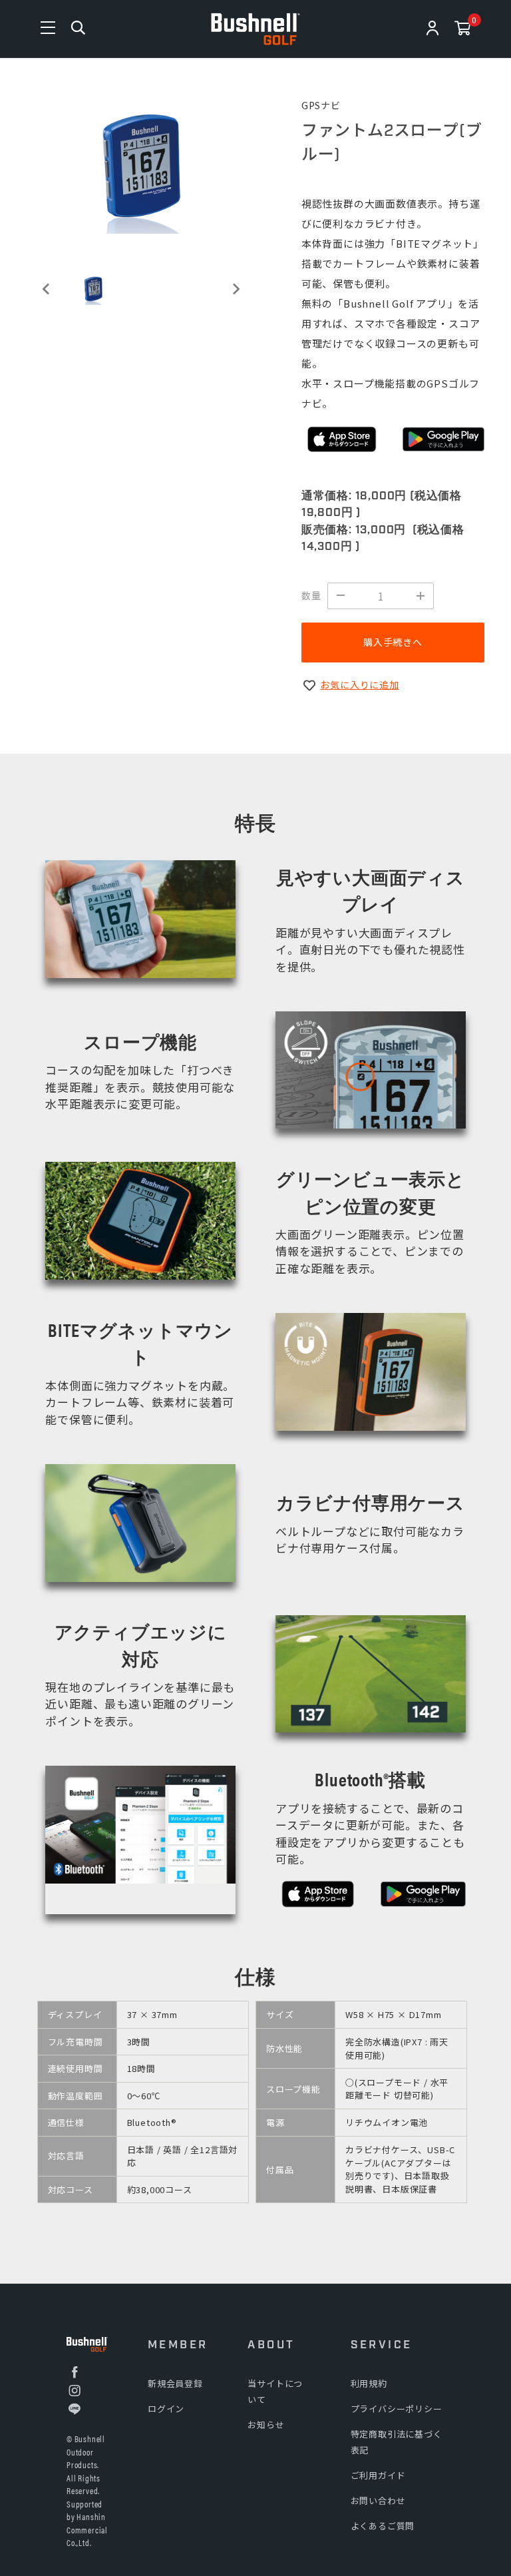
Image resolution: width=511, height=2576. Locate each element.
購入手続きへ (393, 642)
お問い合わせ (378, 2500)
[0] (463, 30)
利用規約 (369, 2383)
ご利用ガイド (378, 2475)
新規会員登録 (175, 2383)
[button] (93, 289)
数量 (311, 595)
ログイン (166, 2409)
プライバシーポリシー (397, 2409)
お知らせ (266, 2425)
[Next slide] (236, 289)
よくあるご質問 (383, 2526)
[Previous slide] (47, 289)
